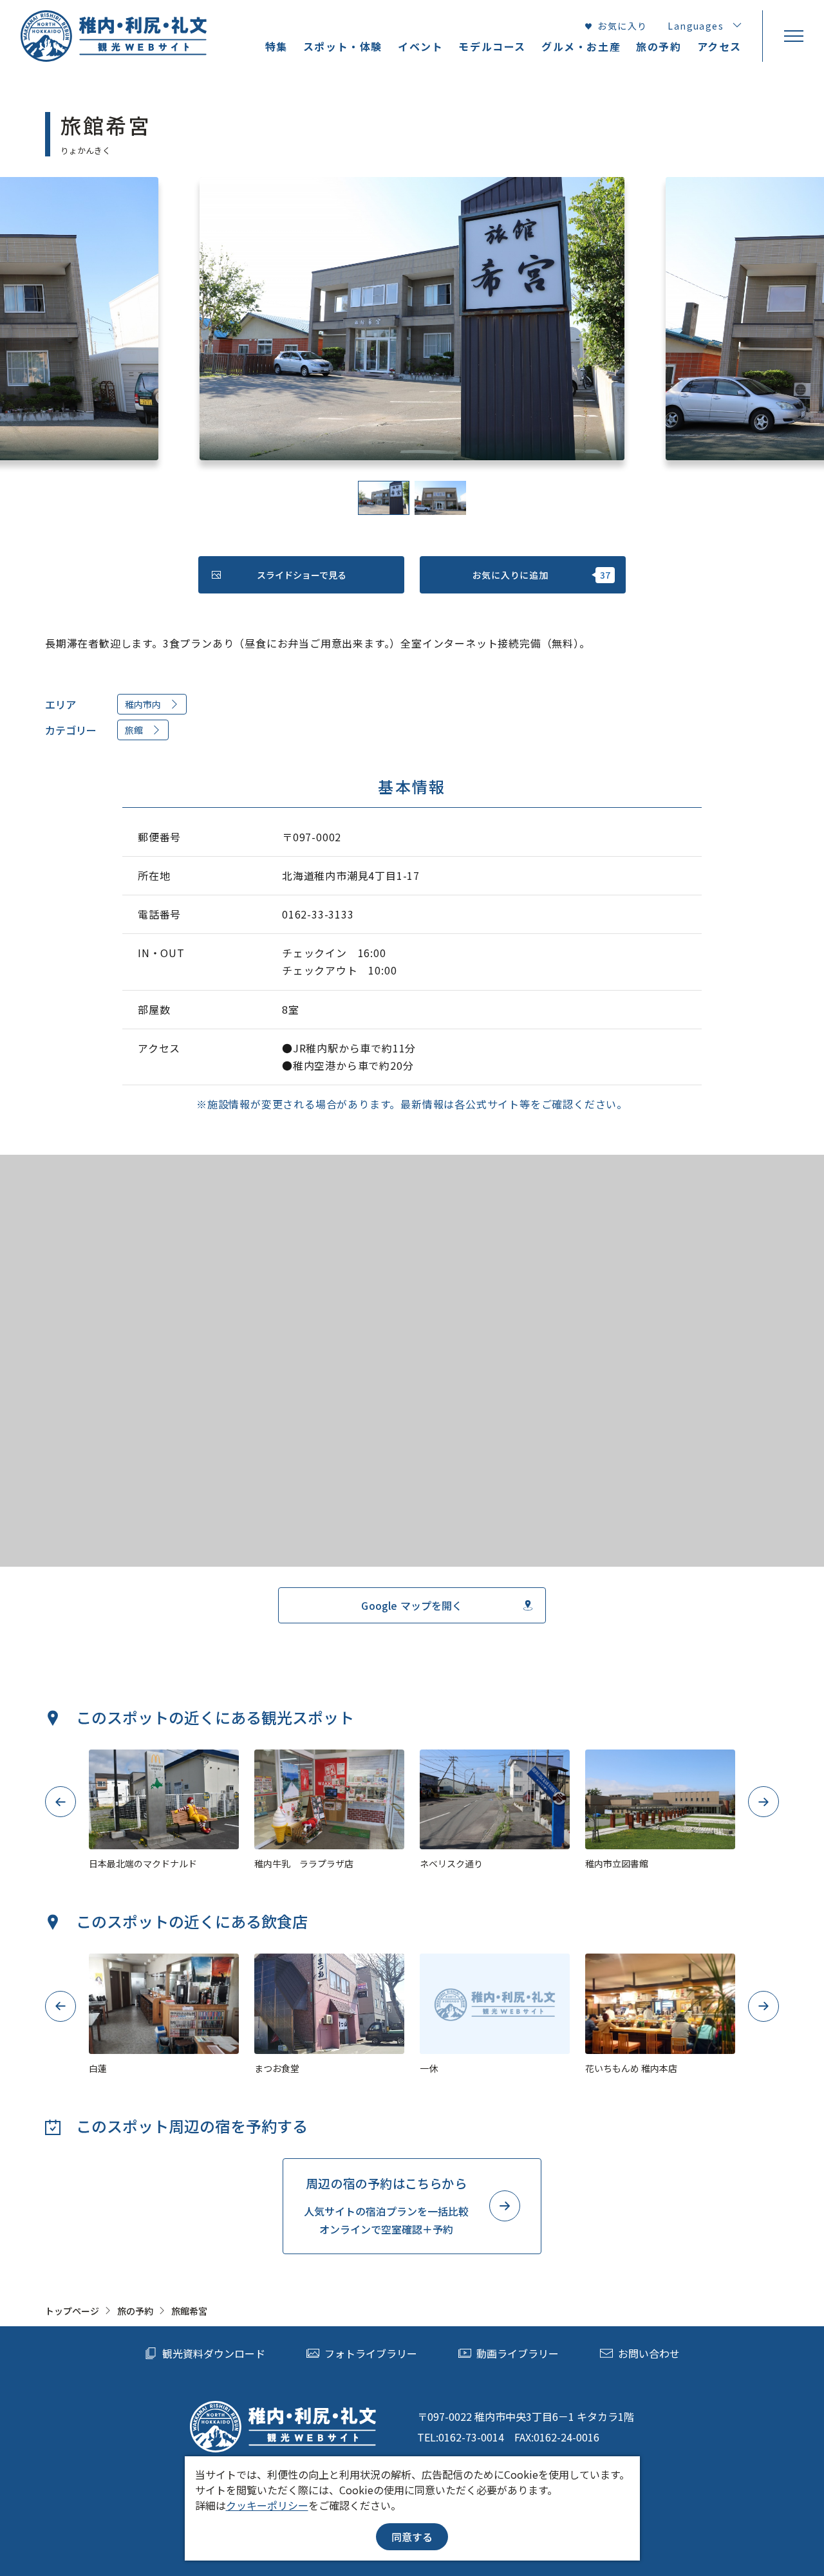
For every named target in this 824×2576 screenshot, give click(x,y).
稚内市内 (143, 704)
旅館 (134, 730)
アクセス (719, 46)
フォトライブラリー (371, 2353)
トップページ (72, 2311)
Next (764, 1802)
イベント (420, 46)
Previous (61, 1802)
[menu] (793, 36)
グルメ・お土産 (581, 46)
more (101, 1755)
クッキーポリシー (267, 2505)
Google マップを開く (412, 1605)
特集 (276, 46)
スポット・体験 (343, 46)
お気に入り (622, 26)
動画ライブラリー (518, 2353)
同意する (412, 2537)
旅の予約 (135, 2311)
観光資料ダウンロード (214, 2353)
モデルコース (492, 46)
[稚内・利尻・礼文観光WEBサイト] (114, 36)
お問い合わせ (649, 2353)
